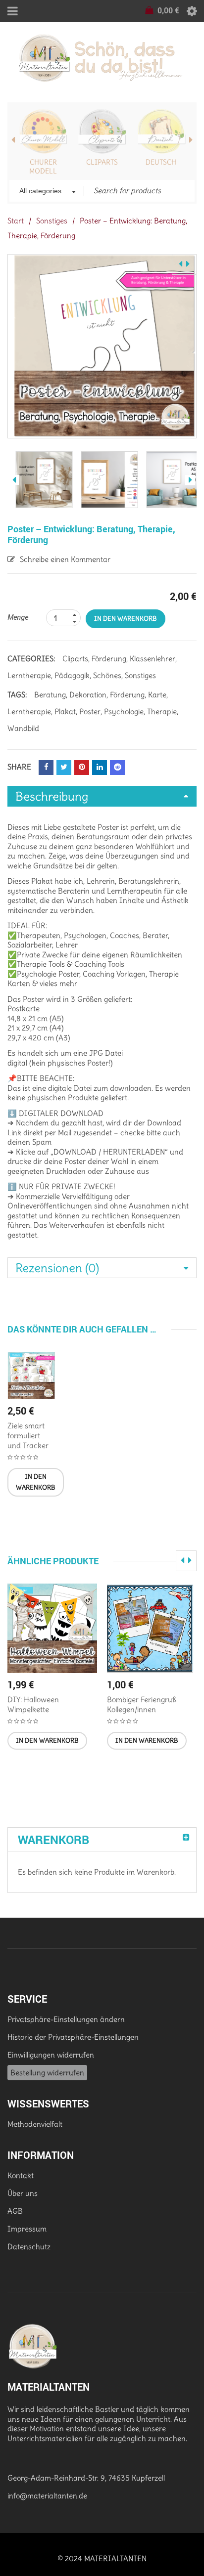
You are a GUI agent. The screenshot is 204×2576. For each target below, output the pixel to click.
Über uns (23, 2193)
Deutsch (161, 162)
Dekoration (88, 695)
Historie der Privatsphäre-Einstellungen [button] (73, 2037)
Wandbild (23, 728)
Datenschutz (29, 2247)
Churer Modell (43, 167)
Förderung (109, 659)
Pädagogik (72, 675)
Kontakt (21, 2175)
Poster (90, 711)
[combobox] (47, 192)
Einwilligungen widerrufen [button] (51, 2055)
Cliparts (102, 162)
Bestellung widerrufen (47, 2073)
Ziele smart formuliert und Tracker (28, 1436)
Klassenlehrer (153, 659)
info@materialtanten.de (47, 2496)
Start (16, 221)
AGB (15, 2211)
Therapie (162, 711)
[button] (36, 1482)
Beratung (50, 695)
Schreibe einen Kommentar (65, 559)
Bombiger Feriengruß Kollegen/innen (142, 1704)
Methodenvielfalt (35, 2124)
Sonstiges (52, 221)
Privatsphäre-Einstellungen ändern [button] (66, 2019)
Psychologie (124, 711)
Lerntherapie (29, 675)
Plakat (65, 711)
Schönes (107, 675)
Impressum (27, 2229)
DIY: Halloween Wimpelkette (33, 1704)
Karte (157, 695)
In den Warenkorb (126, 619)
